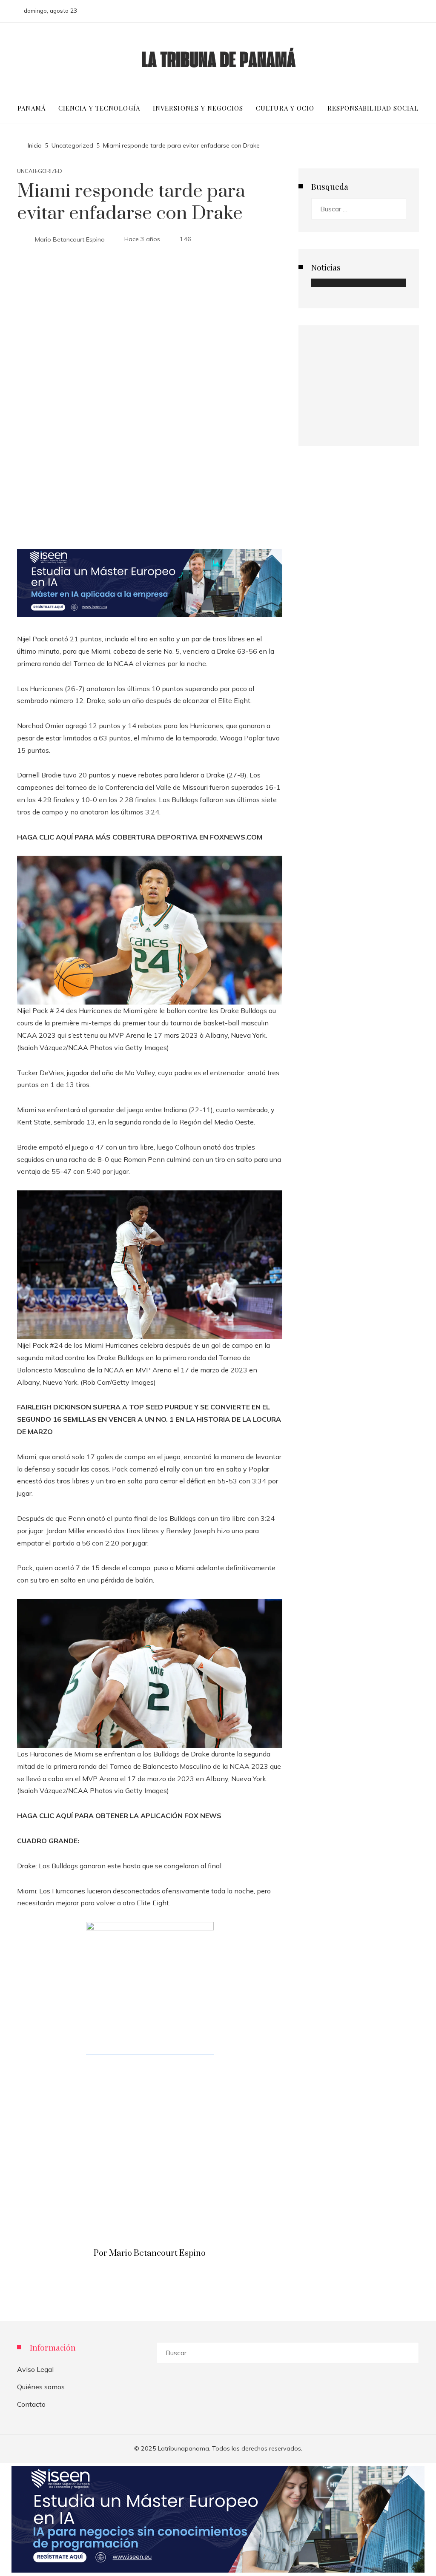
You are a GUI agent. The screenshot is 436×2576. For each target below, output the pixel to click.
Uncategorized (40, 171)
